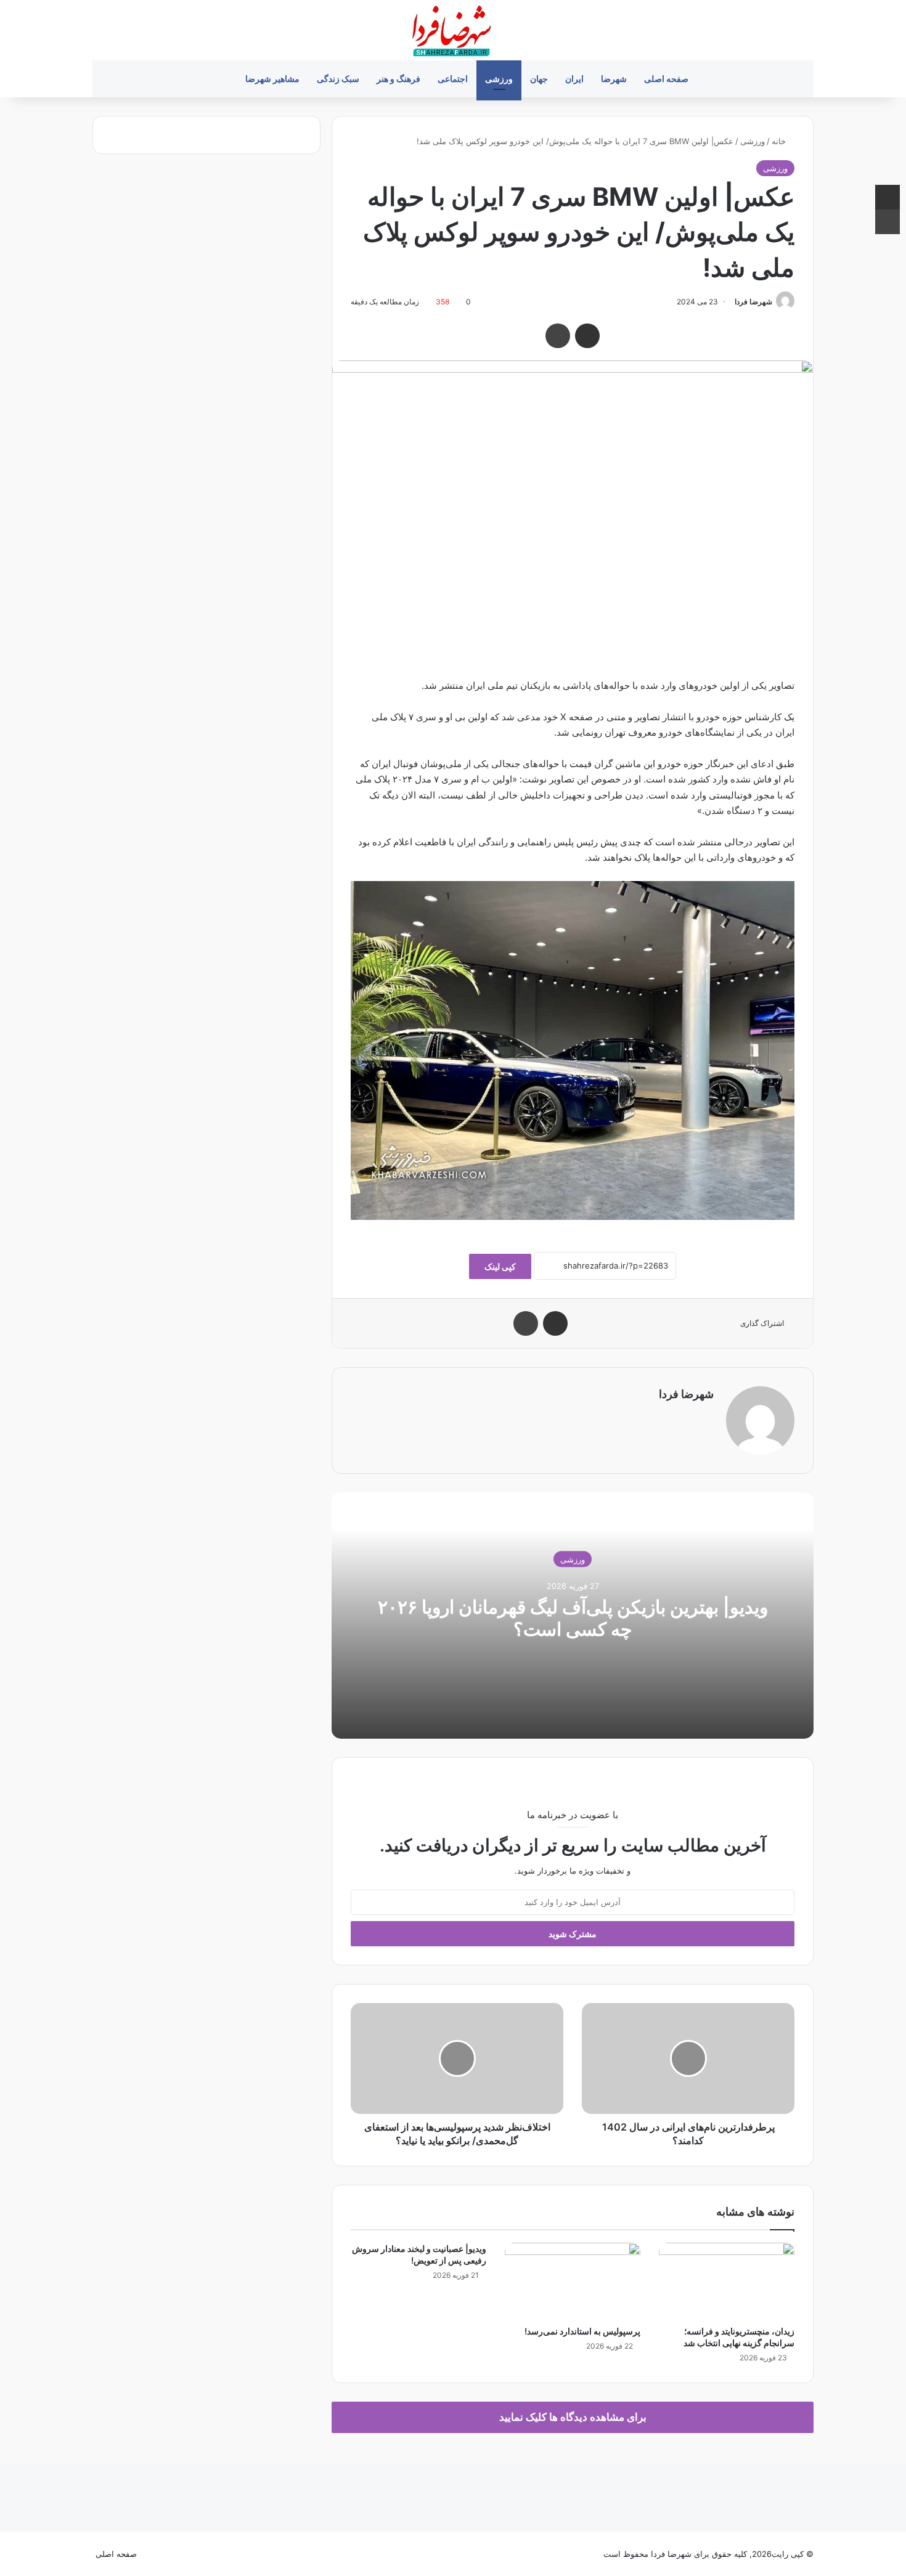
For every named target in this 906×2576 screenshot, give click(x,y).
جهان (539, 79)
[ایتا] (153, 2554)
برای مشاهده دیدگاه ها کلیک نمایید (573, 2417)
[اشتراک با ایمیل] (587, 336)
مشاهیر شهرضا (272, 79)
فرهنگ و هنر (398, 79)
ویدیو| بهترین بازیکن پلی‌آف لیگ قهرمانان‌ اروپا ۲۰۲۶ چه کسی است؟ (573, 1617)
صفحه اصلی (666, 79)
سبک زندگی (338, 79)
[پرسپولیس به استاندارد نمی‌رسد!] (573, 2281)
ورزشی (499, 79)
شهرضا (614, 79)
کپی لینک (500, 1266)
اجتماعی (453, 79)
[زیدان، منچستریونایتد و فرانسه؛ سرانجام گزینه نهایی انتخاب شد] (727, 2281)
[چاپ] (558, 336)
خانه (780, 141)
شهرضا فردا (753, 302)
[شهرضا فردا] (453, 30)
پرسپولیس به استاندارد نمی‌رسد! (582, 2331)
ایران (574, 79)
